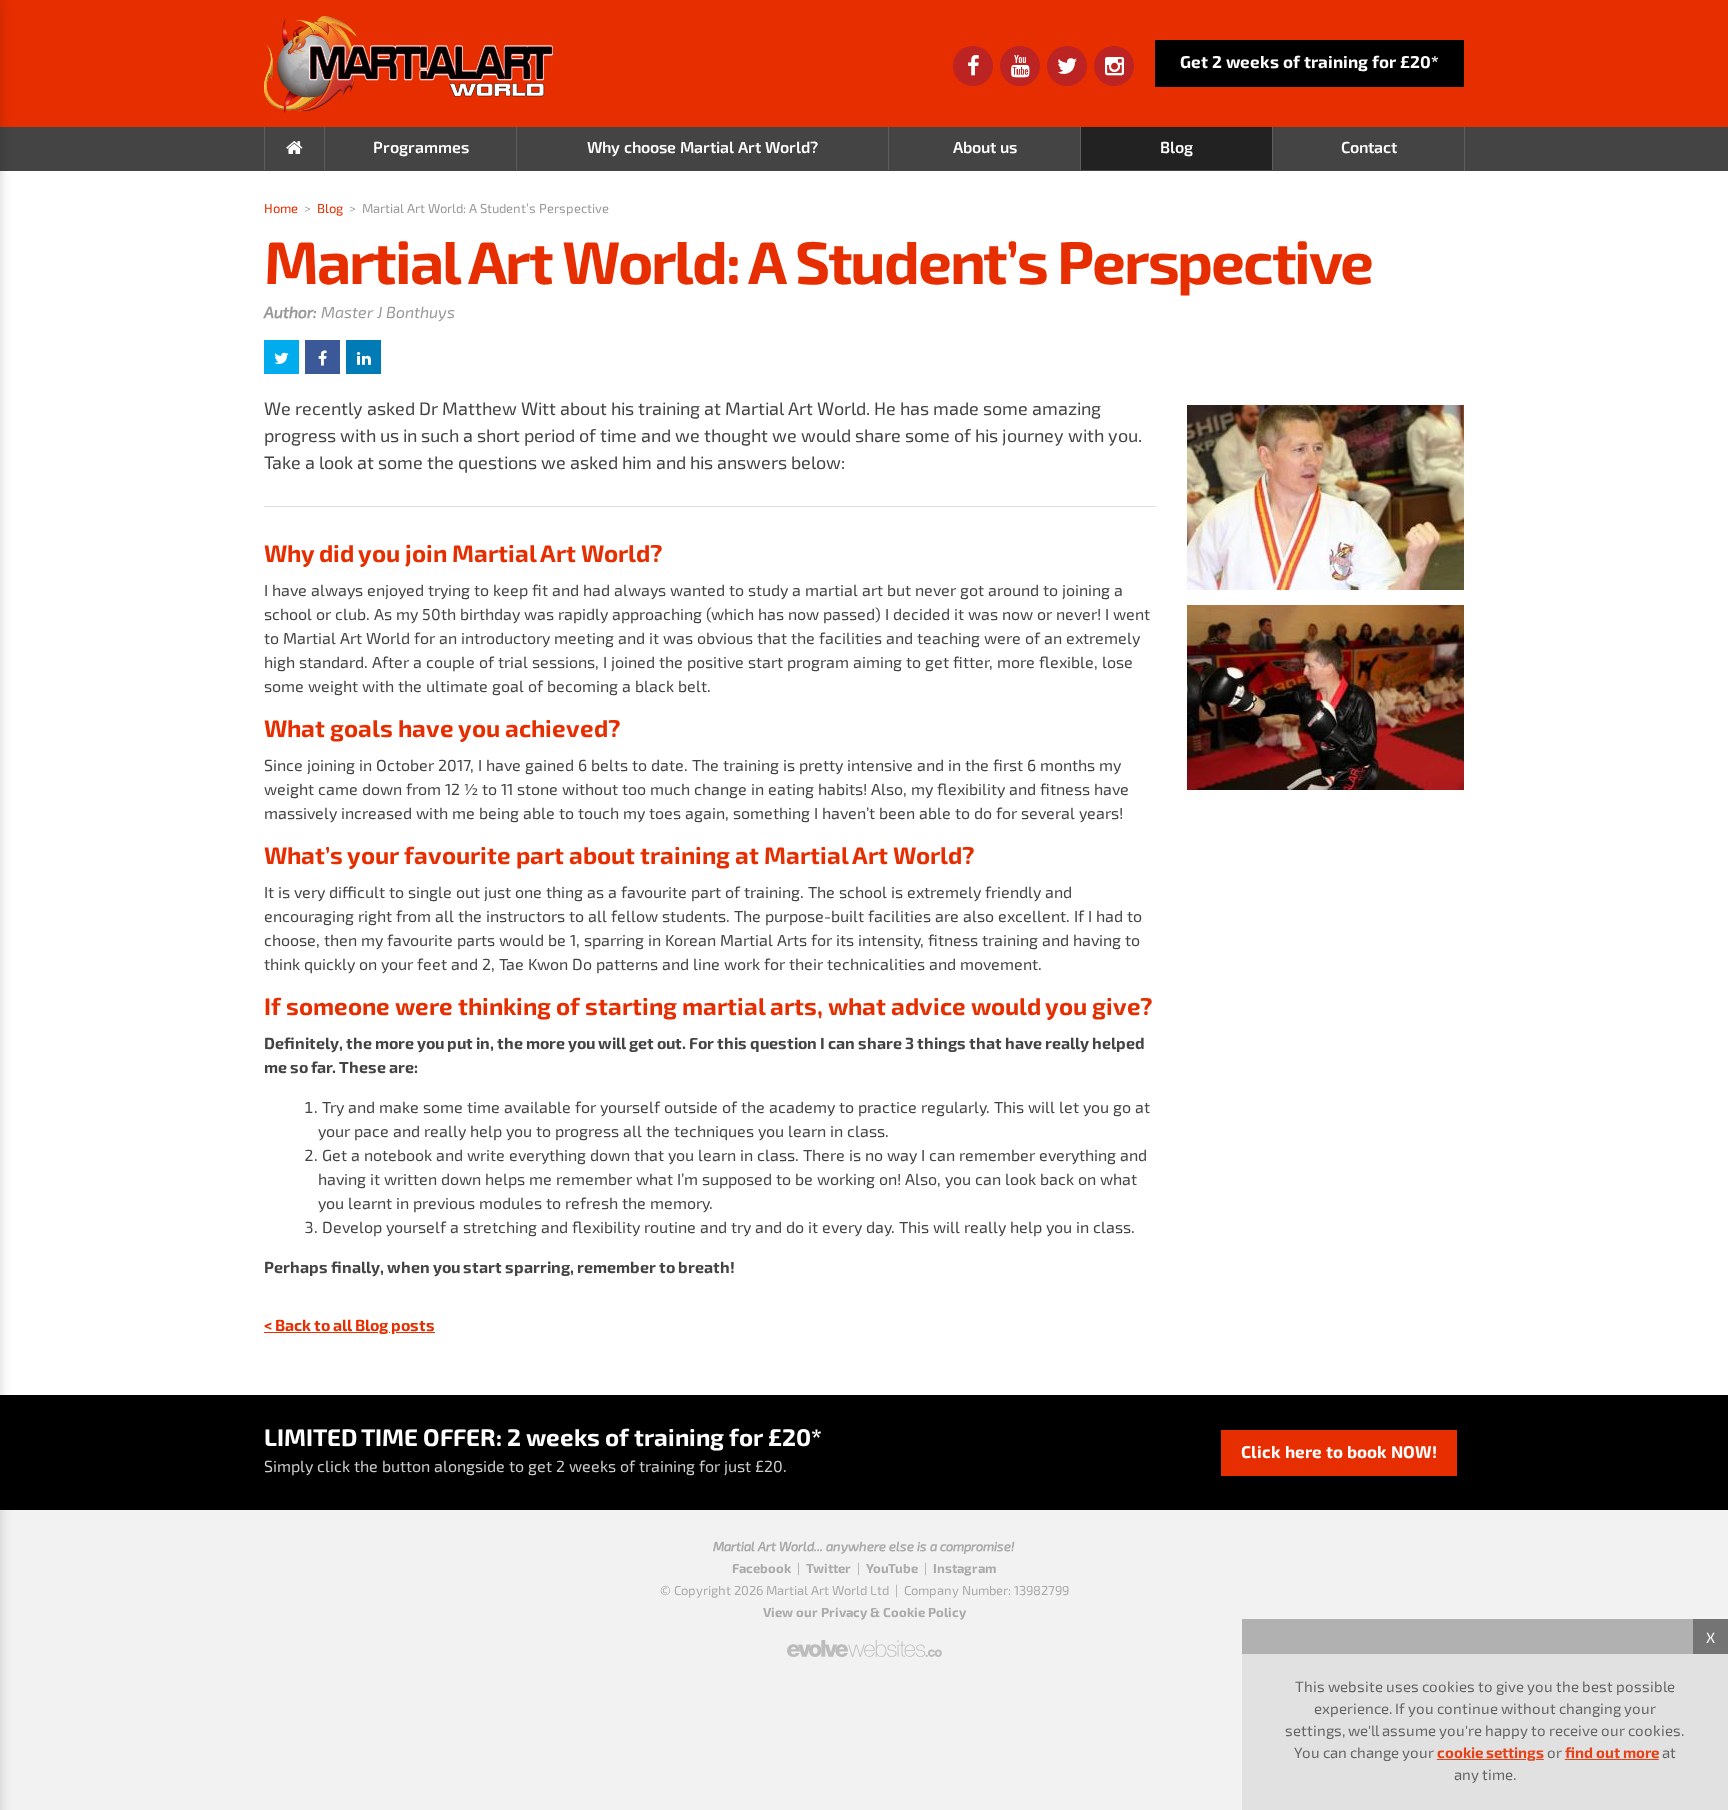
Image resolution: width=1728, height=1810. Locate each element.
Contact (1369, 146)
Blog (1176, 146)
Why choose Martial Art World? (702, 146)
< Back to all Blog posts (349, 1324)
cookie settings (1490, 1752)
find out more (1612, 1752)
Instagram (964, 1568)
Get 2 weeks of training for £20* (1309, 61)
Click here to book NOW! (1339, 1451)
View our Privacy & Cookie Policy (864, 1612)
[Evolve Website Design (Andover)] (864, 1640)
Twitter (828, 1568)
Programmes (421, 146)
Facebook (761, 1568)
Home (281, 208)
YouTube (892, 1568)
